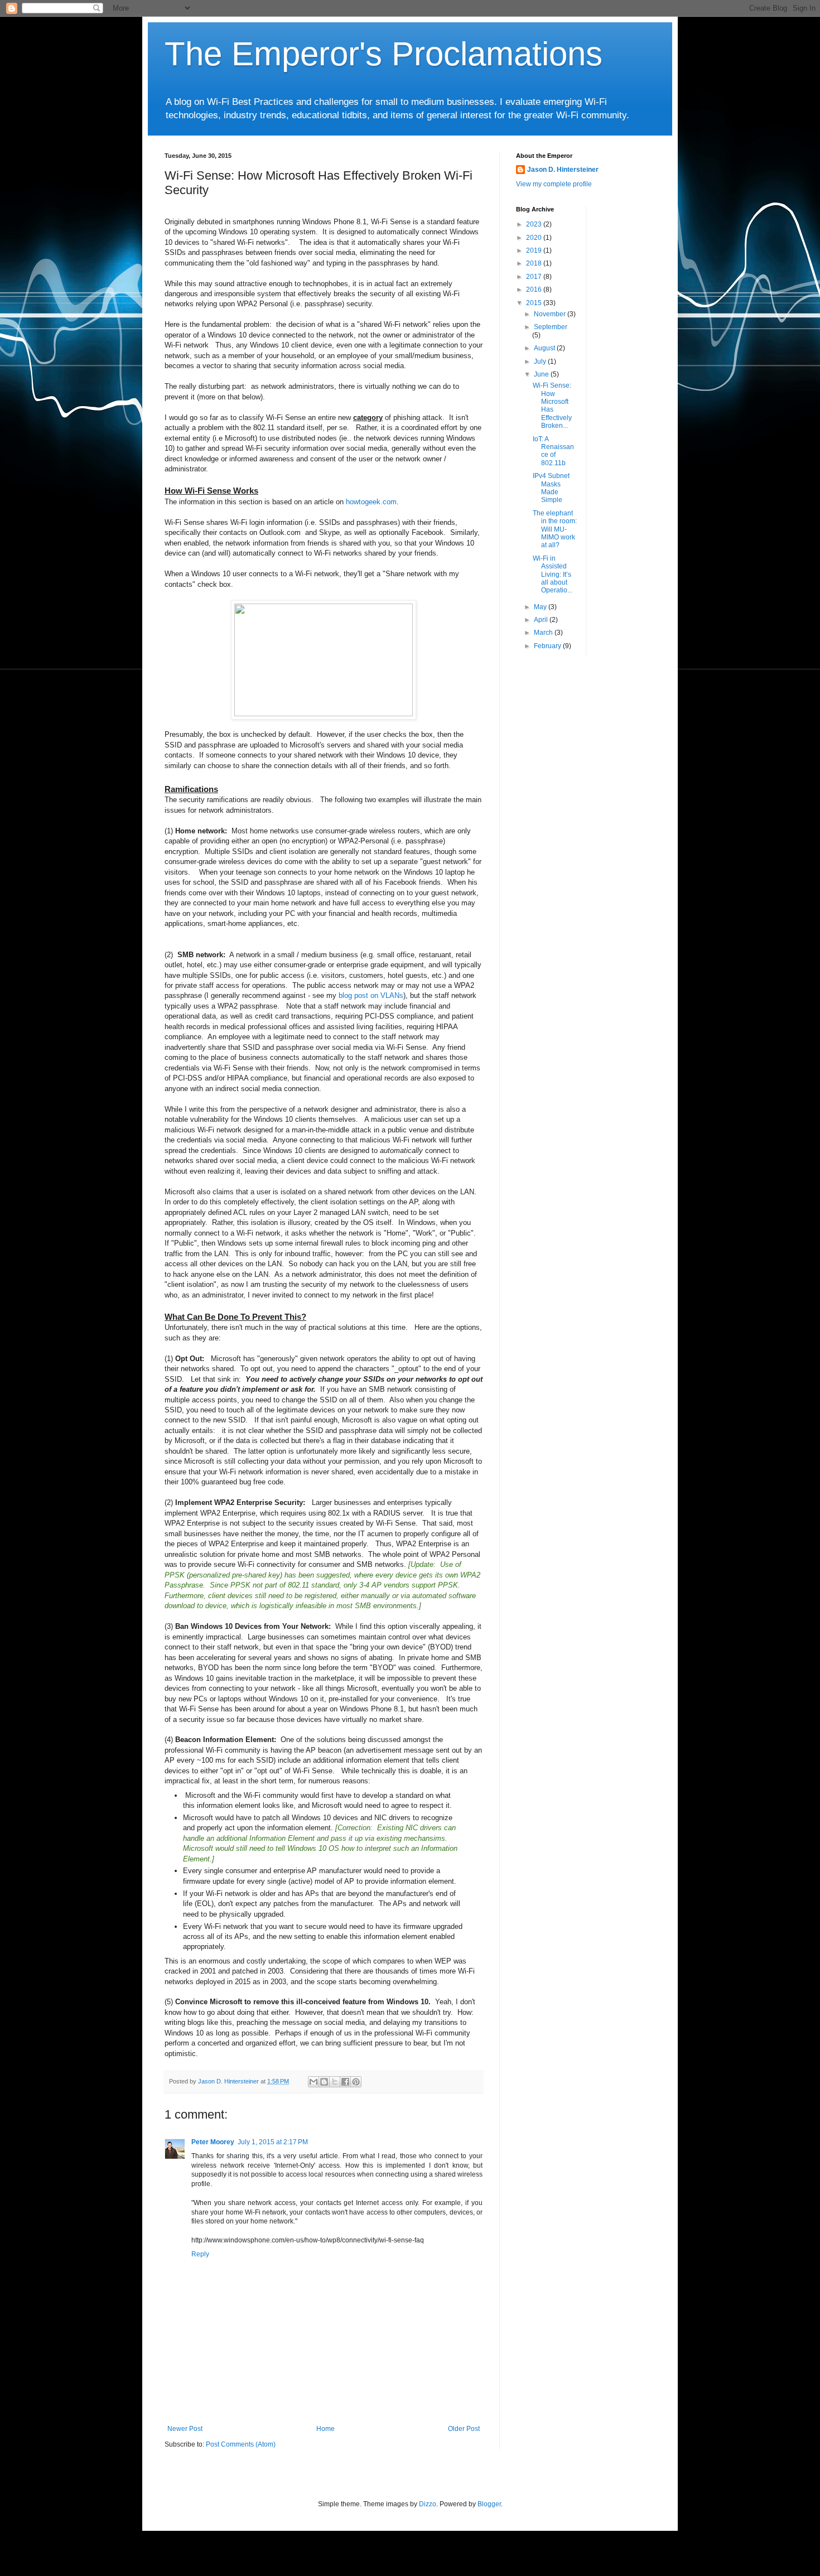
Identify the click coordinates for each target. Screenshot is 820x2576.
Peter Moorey (213, 2142)
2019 (535, 250)
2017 (535, 277)
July (541, 361)
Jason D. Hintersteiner (563, 170)
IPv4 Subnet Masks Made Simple (551, 488)
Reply (200, 2254)
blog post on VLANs (371, 995)
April (542, 620)
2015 (535, 303)
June (542, 374)
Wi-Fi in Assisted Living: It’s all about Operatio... (553, 575)
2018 (535, 263)
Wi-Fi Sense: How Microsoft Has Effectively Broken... (552, 406)
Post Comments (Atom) (241, 2444)
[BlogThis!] (324, 2082)
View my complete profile (554, 184)
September (551, 327)
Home (325, 2429)
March (544, 633)
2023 (535, 224)
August (545, 348)
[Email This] (313, 2082)
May (541, 607)
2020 (535, 238)
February (548, 646)
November (551, 314)
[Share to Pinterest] (356, 2082)
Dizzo (428, 2504)
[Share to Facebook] (345, 2082)
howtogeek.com (371, 502)
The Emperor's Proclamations (384, 54)
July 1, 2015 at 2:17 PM (273, 2142)
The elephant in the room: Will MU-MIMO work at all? (555, 529)
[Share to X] (335, 2082)
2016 (535, 290)
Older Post (464, 2429)
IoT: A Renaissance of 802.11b (553, 451)
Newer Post (185, 2429)
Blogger (489, 2504)
